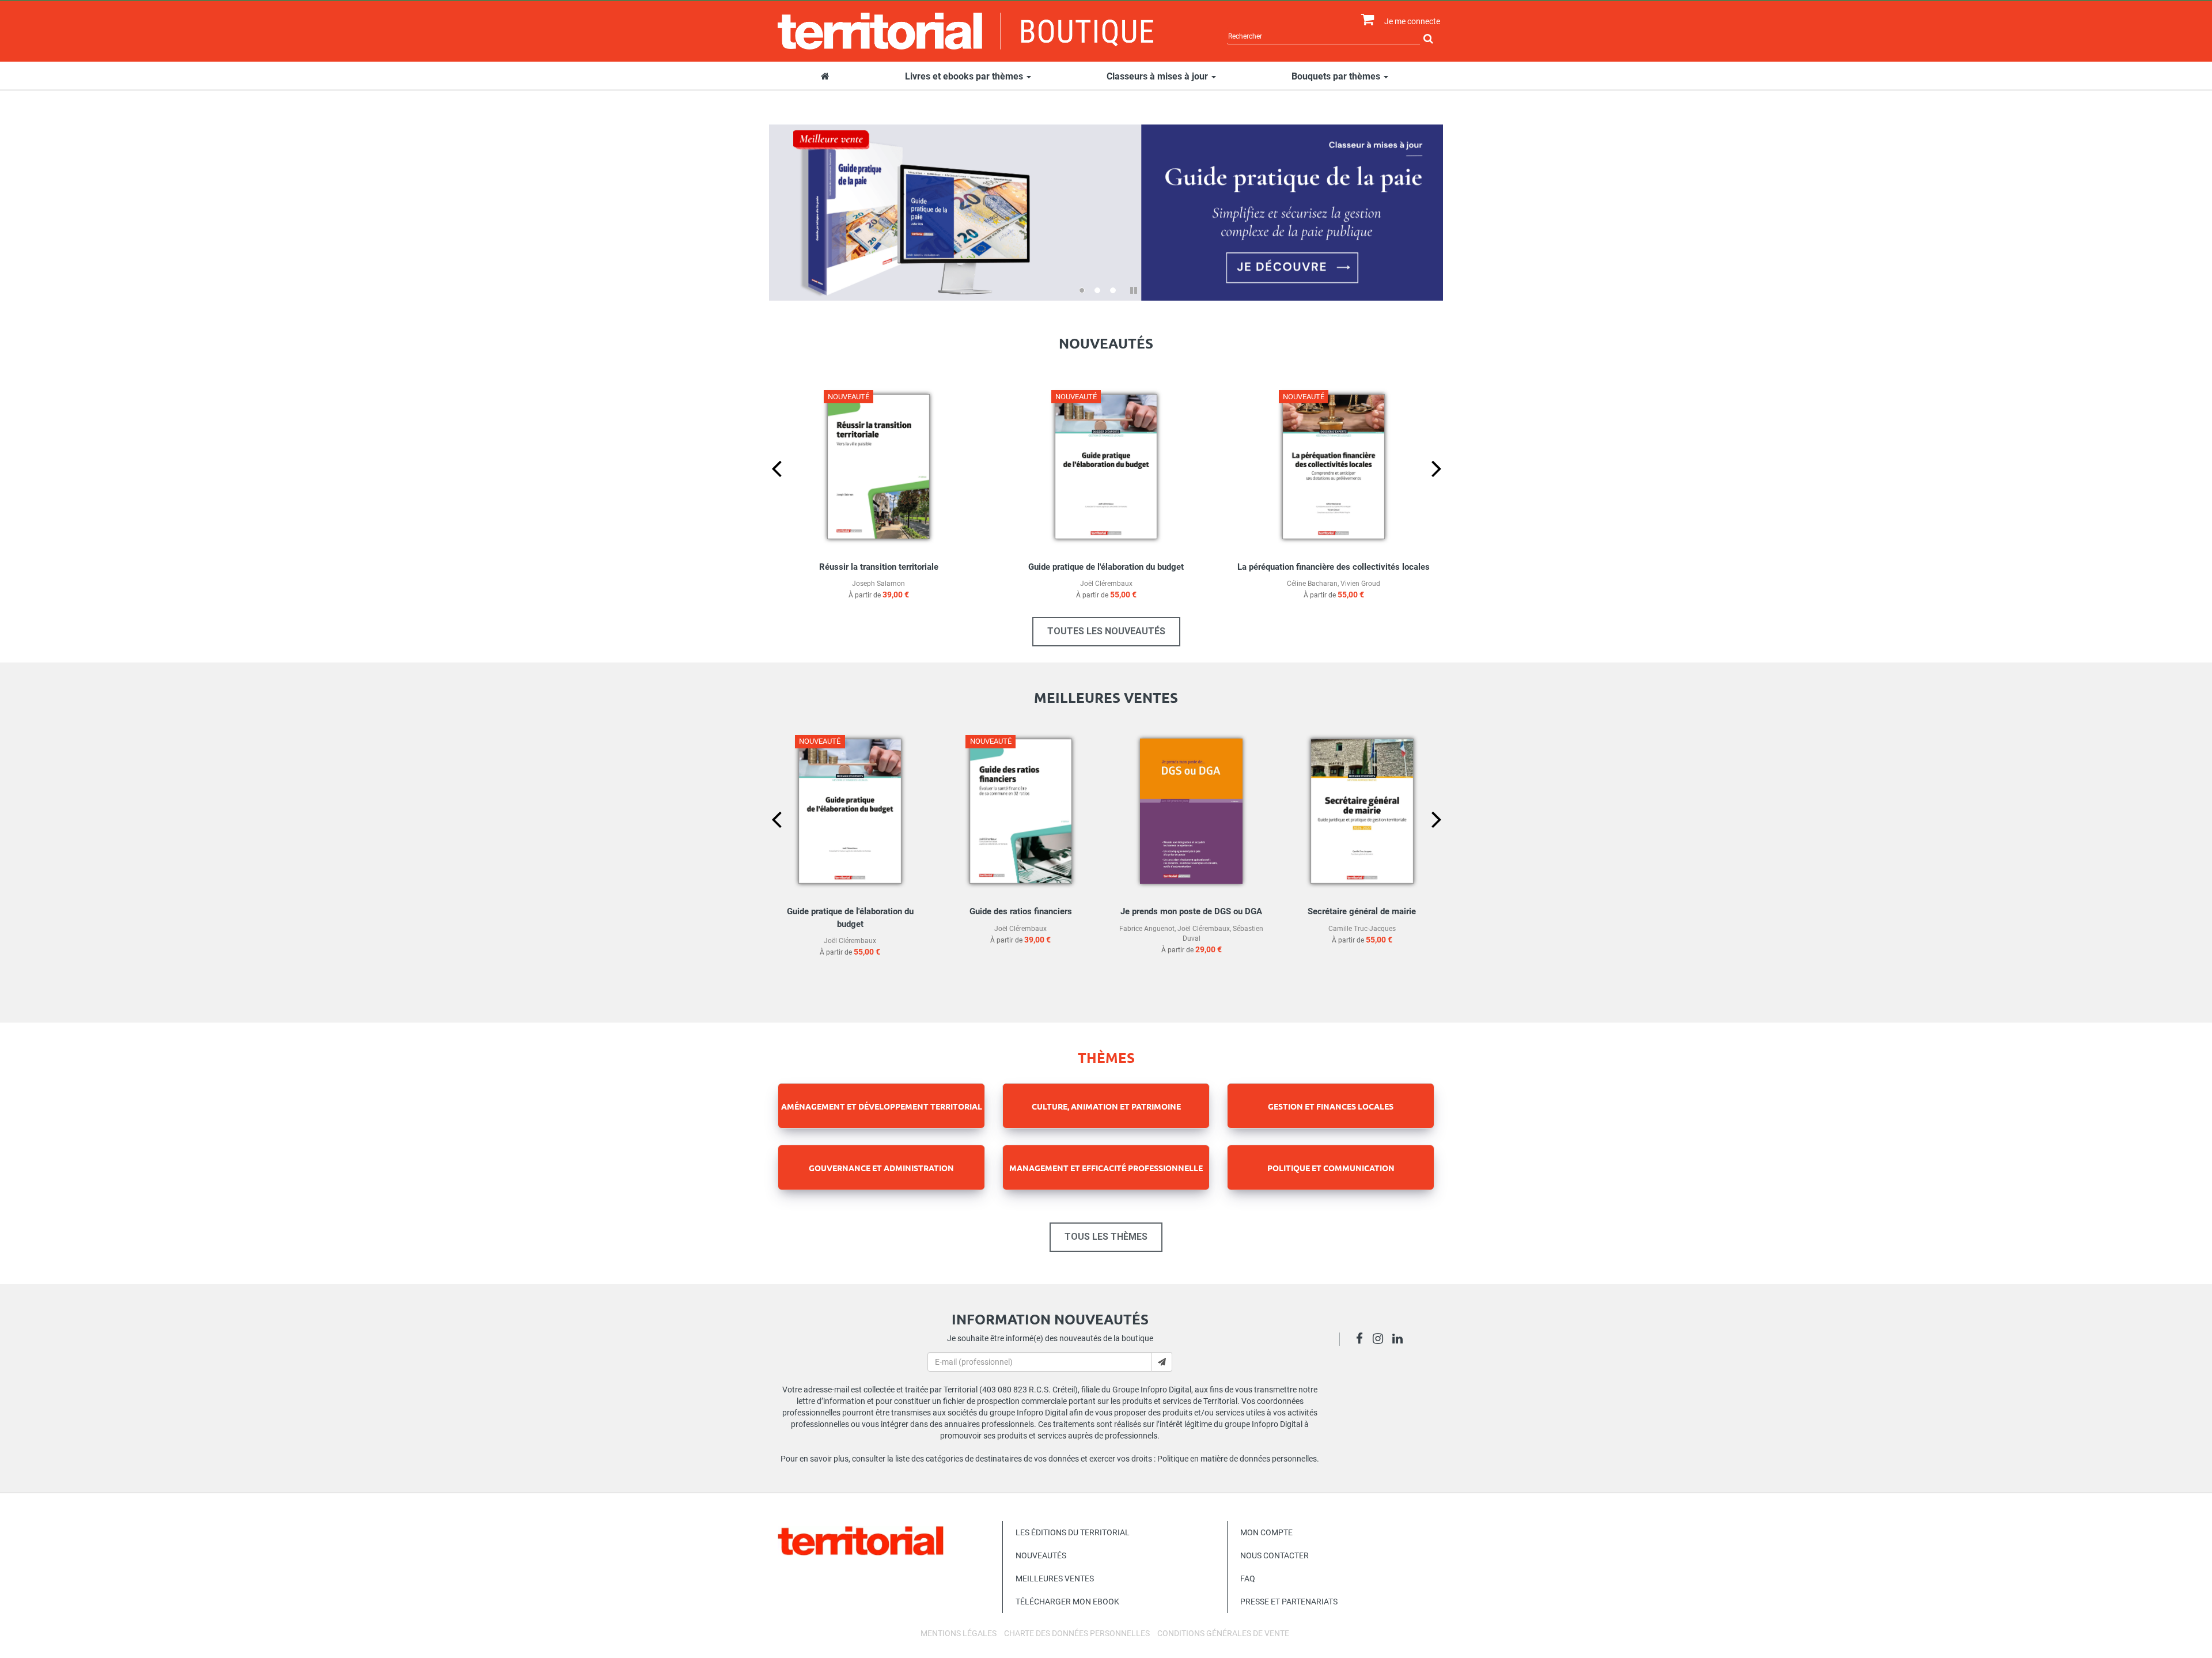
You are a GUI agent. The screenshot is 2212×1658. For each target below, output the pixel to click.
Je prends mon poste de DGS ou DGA (1191, 911)
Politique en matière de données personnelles (1237, 1459)
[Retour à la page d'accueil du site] (966, 31)
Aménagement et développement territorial (882, 1106)
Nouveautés (1041, 1555)
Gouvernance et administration (881, 1168)
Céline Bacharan (1312, 584)
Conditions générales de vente (1223, 1633)
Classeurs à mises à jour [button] (1158, 76)
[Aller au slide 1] (1082, 290)
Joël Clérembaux (1106, 584)
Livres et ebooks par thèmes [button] (965, 76)
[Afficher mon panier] (1365, 20)
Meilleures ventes (1055, 1578)
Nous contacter (1274, 1555)
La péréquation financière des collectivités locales (1334, 567)
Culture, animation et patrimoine (1106, 1106)
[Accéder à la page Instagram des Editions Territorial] (1381, 1340)
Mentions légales (959, 1633)
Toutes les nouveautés (1106, 631)
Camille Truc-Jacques (1362, 929)
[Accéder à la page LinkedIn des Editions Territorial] (1401, 1340)
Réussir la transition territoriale (879, 567)
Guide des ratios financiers (1021, 911)
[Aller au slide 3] (1113, 290)
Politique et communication (1331, 1168)
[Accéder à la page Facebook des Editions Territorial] (1363, 1340)
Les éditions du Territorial (1073, 1532)
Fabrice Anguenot (1147, 929)
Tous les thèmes (1106, 1237)
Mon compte (1266, 1532)
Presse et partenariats (1289, 1602)
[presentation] (767, 487)
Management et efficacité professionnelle (1106, 1168)
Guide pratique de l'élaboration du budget (1106, 567)
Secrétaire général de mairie (1362, 911)
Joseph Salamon (878, 584)
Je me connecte (1412, 21)
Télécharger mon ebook (1067, 1602)
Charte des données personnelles (1077, 1633)
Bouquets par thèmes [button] (1337, 76)
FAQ (1248, 1578)
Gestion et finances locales (1331, 1106)
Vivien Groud (1360, 584)
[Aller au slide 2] (1097, 290)
